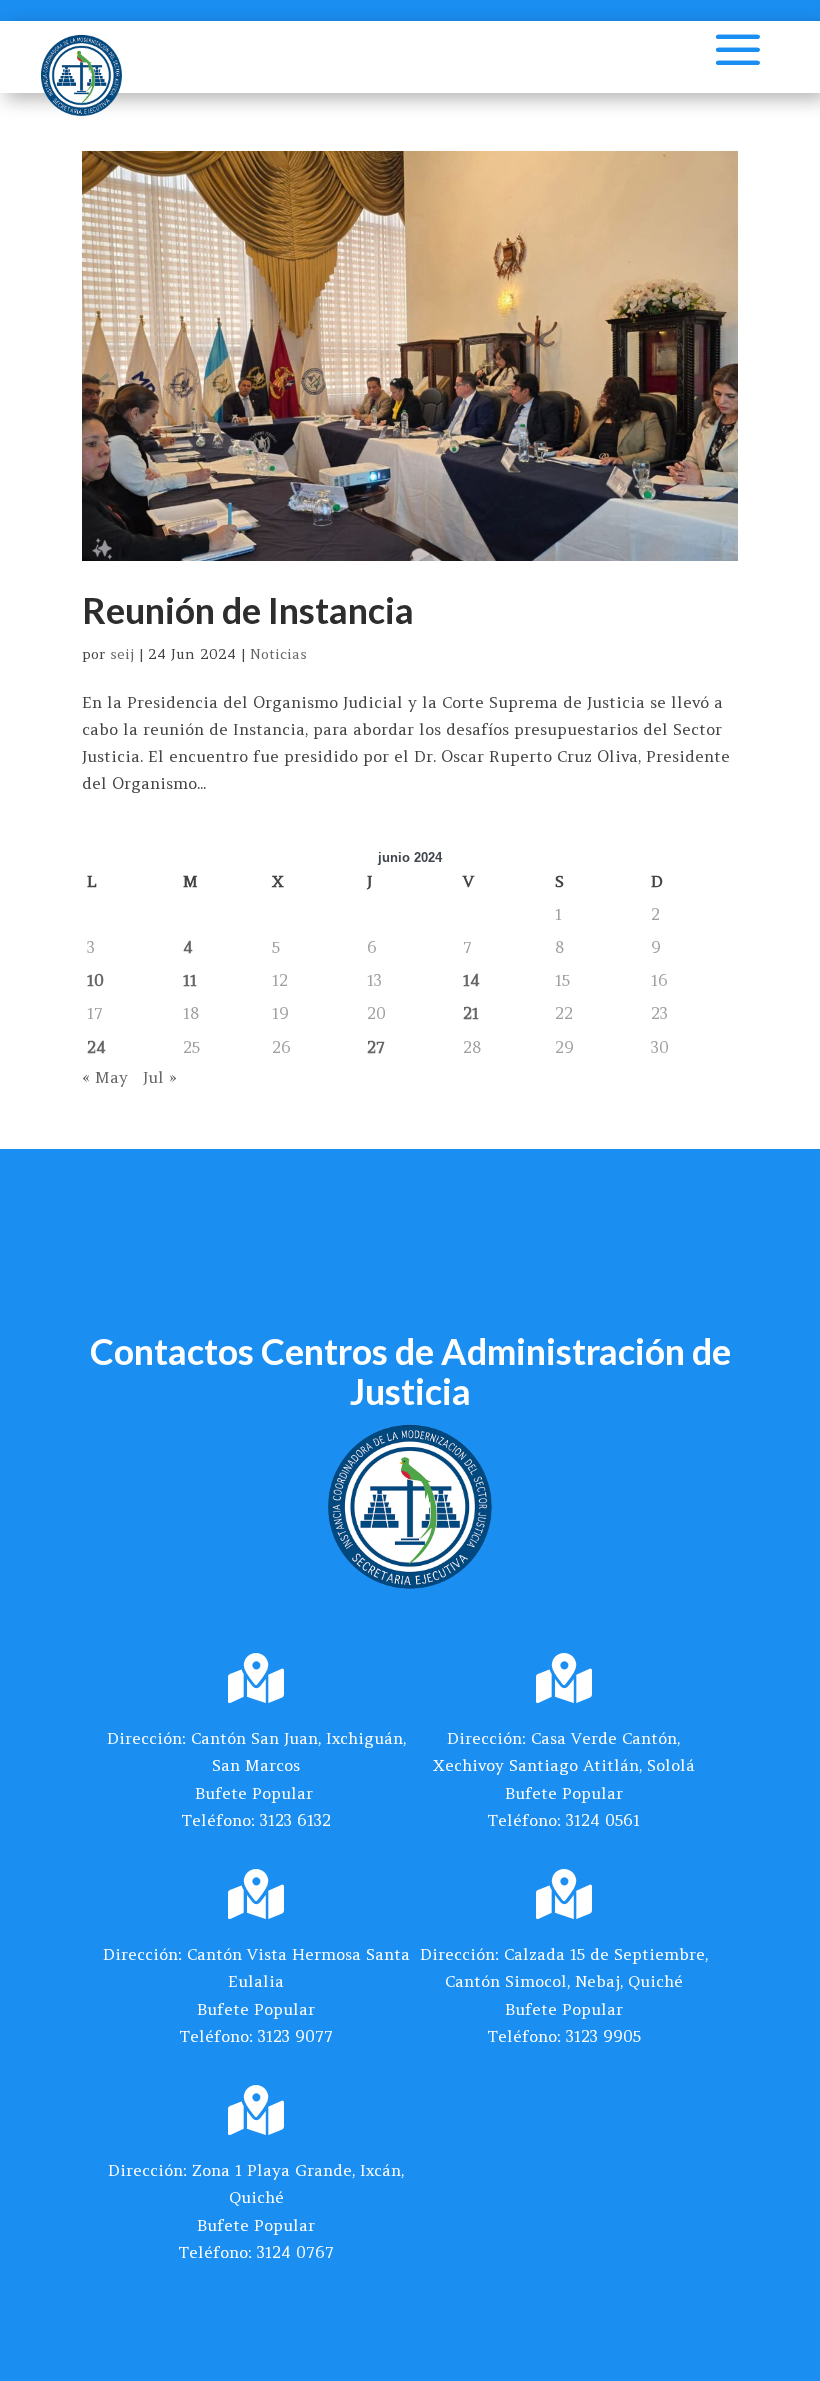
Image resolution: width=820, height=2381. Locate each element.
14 (471, 980)
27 (376, 1047)
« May (105, 1077)
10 (95, 980)
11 (190, 980)
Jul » (160, 1077)
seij (122, 654)
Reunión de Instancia (248, 610)
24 (96, 1047)
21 (471, 1013)
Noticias (278, 654)
